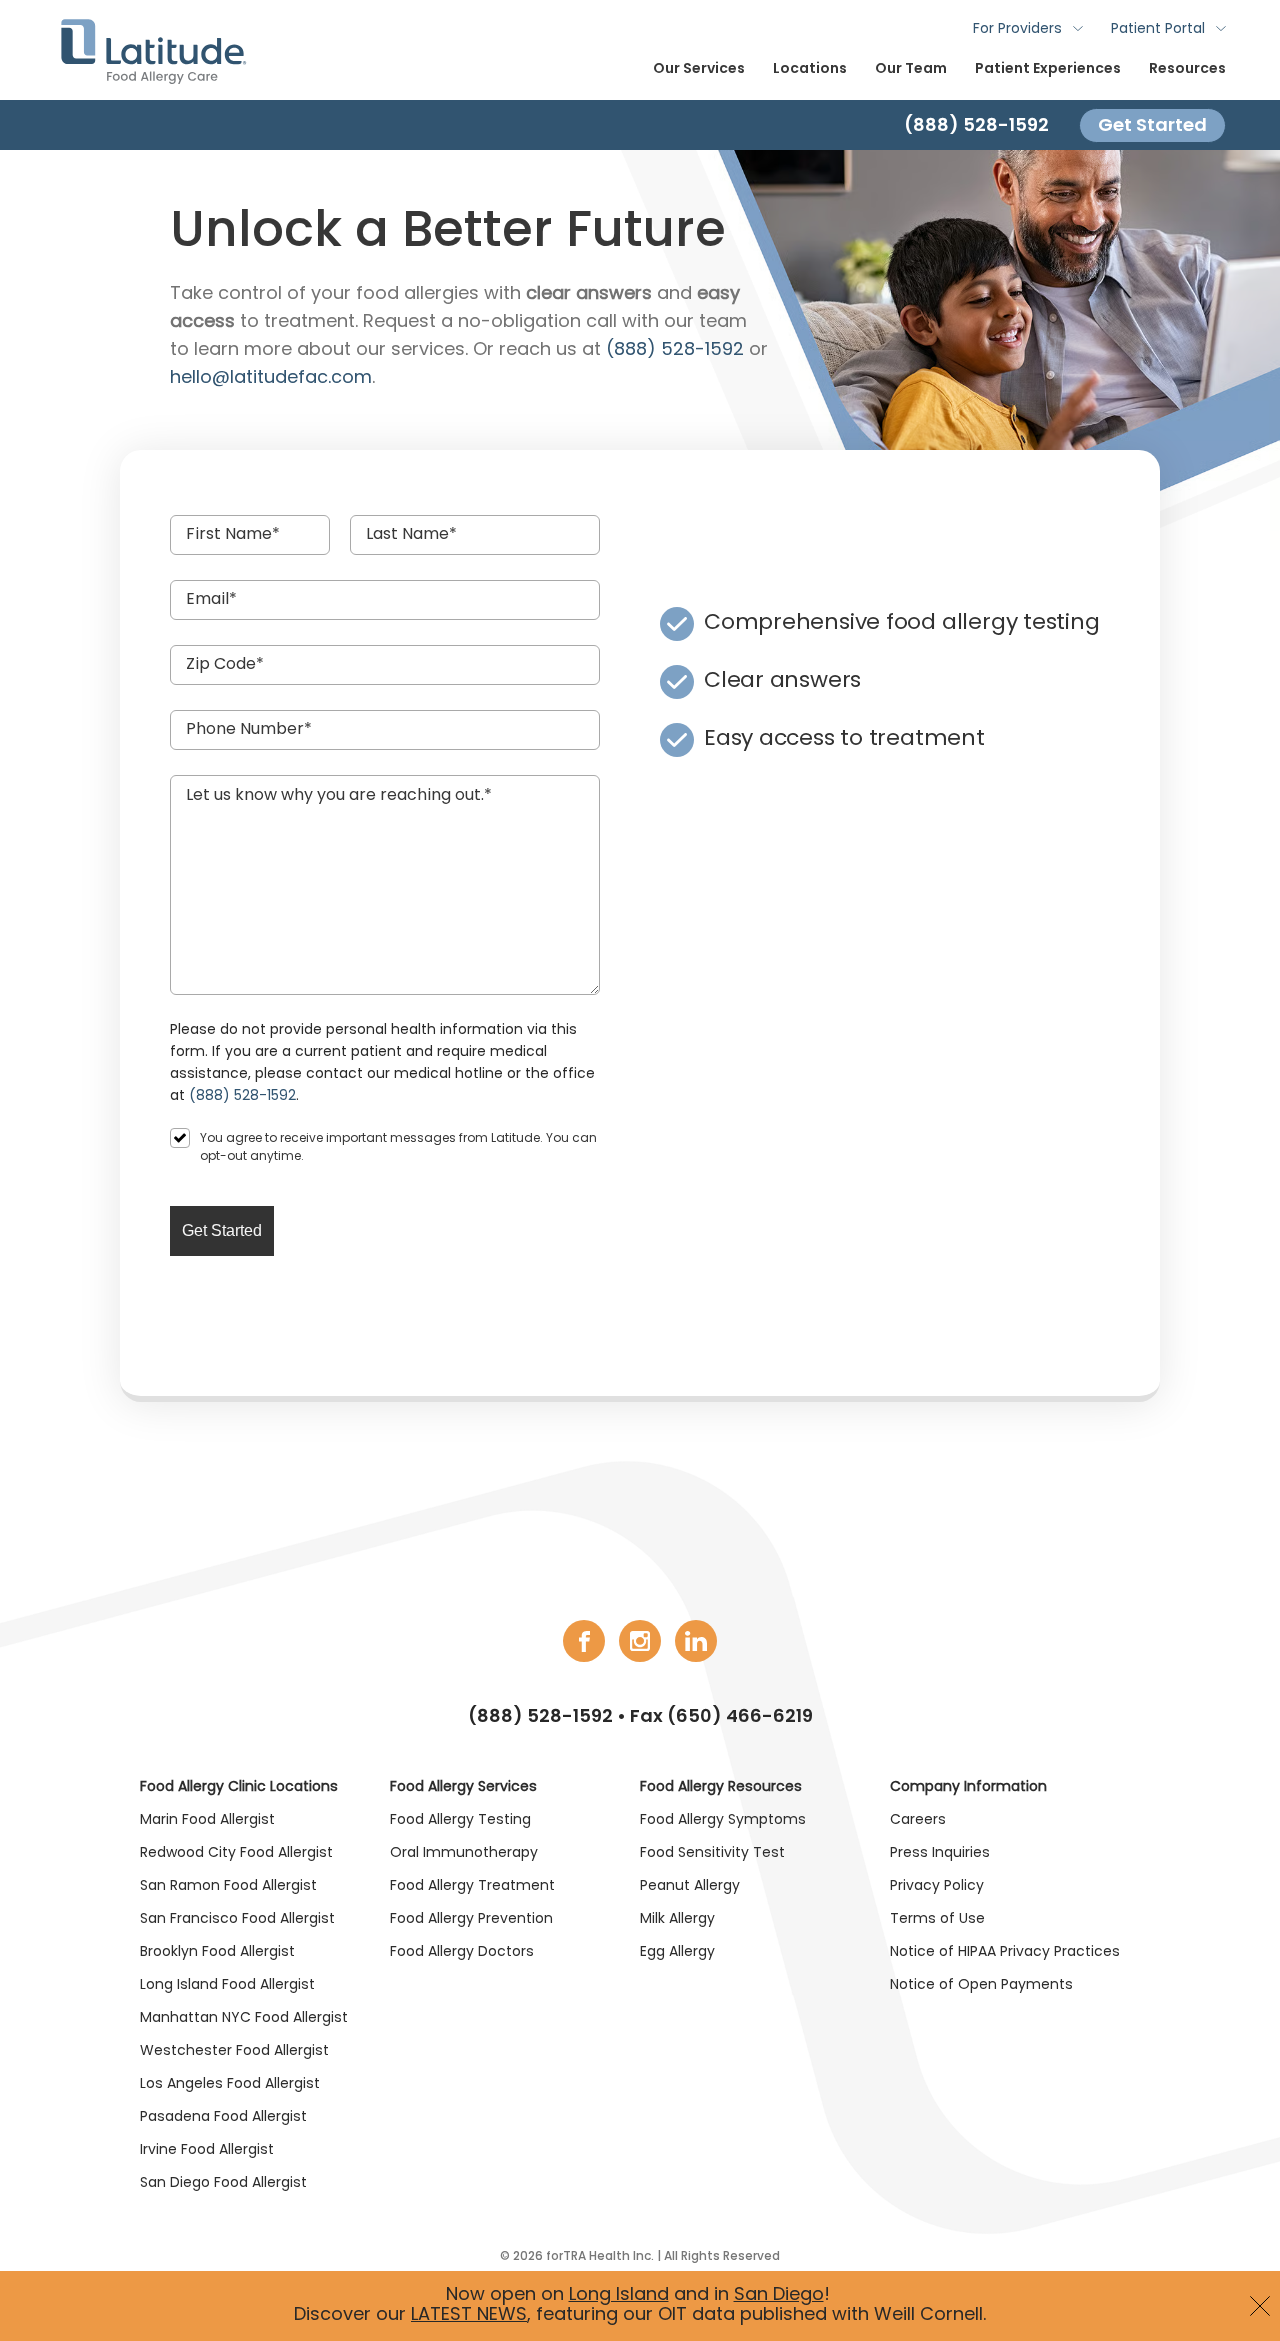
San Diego (779, 2295)
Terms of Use (937, 1919)
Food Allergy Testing (460, 1820)
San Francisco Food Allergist (237, 1919)
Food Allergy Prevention (471, 1919)
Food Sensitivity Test (712, 1853)
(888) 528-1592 (540, 1717)
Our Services (699, 69)
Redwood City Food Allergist (236, 1853)
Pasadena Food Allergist (223, 2117)
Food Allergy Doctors (462, 1952)
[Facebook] (584, 1641)
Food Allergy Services (463, 1787)
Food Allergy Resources (721, 1787)
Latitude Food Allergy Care (152, 50)
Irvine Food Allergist (207, 2150)
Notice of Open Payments (981, 1985)
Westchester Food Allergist (234, 2051)
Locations (810, 69)
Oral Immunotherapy (464, 1853)
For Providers (1017, 29)
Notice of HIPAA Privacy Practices (1005, 1952)
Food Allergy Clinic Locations (239, 1787)
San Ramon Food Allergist (228, 1886)
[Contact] (640, 125)
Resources (1187, 69)
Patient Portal (1158, 29)
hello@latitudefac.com (271, 378)
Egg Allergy (677, 1952)
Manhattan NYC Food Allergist (244, 2018)
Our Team (911, 69)
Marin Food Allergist (207, 1820)
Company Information (968, 1787)
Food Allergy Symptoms (723, 1820)
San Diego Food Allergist (223, 2183)
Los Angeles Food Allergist (230, 2084)
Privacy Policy (937, 1886)
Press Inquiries (940, 1853)
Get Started (1152, 124)
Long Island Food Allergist (227, 1985)
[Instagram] (640, 1641)
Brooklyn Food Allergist (217, 1952)
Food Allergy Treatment (472, 1886)
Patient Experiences (1048, 69)
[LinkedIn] (696, 1641)
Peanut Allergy (690, 1886)
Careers (918, 1820)
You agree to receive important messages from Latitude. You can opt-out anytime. (398, 1148)
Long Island (619, 2295)
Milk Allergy (677, 1919)
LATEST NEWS (469, 2315)
